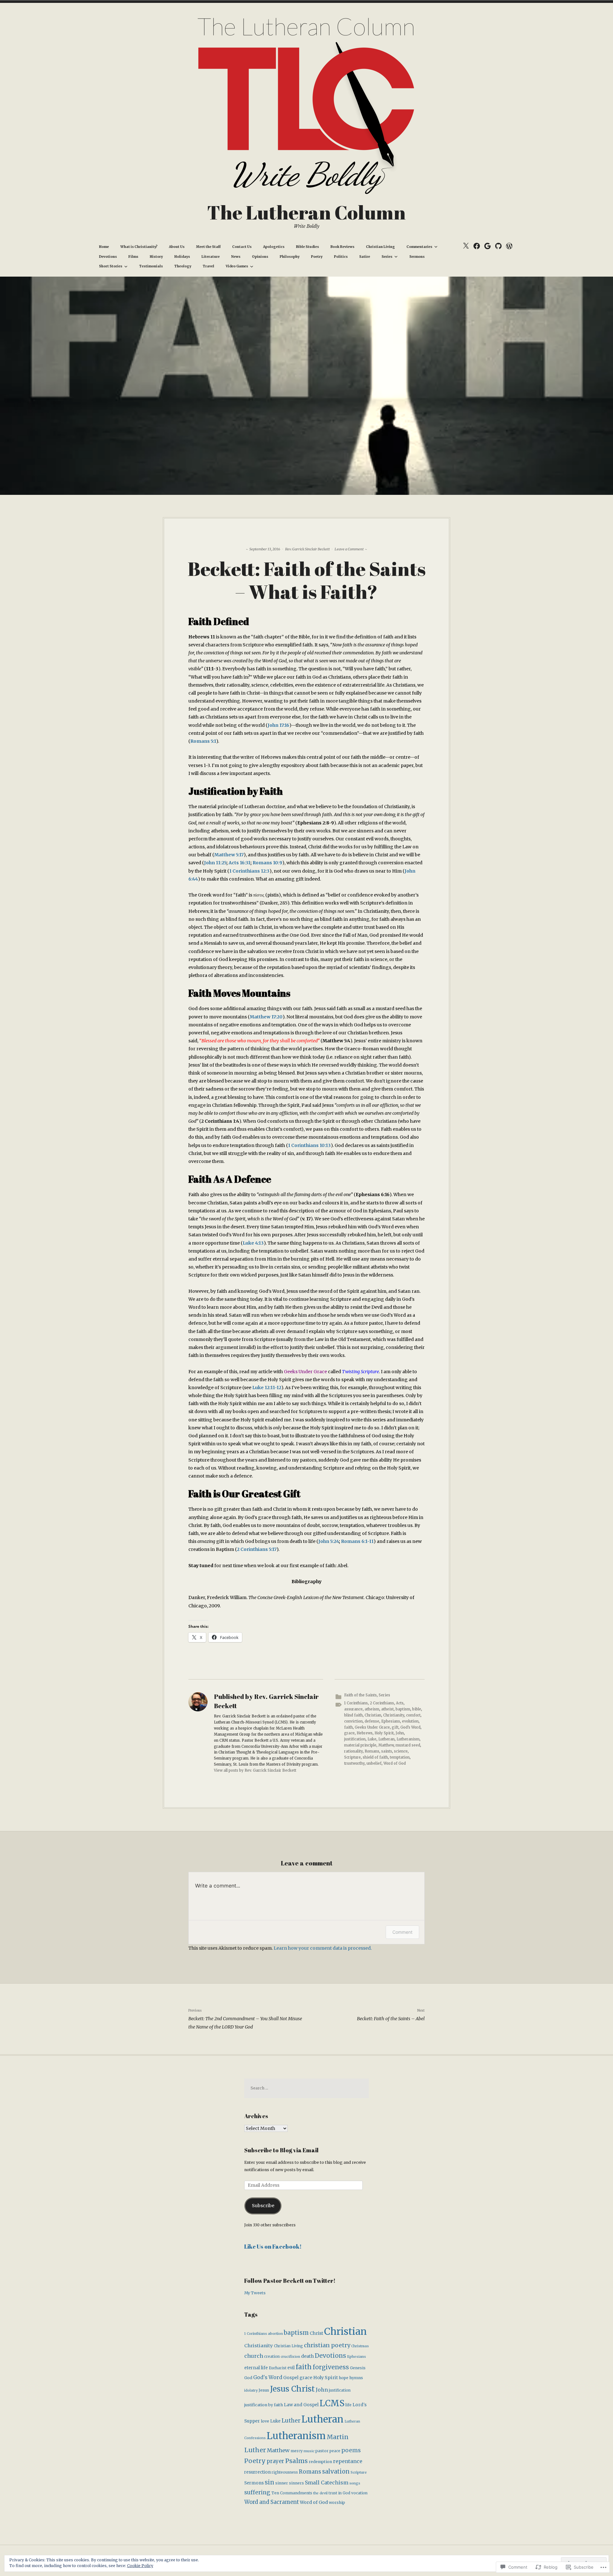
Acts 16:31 (239, 863)
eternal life (256, 2368)
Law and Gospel (301, 2405)
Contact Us (242, 247)
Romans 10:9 (267, 863)
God (248, 2378)
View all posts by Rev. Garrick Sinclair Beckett (255, 1770)
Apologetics (274, 247)
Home (104, 247)
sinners (296, 2483)
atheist (387, 1709)
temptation (400, 1757)
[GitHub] (498, 246)
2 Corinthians (382, 1703)
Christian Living (380, 247)
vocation (359, 2493)
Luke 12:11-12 (267, 1388)
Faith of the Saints (360, 1695)
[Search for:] (306, 2088)
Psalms (296, 2461)
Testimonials (151, 266)
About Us (177, 247)
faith (348, 1727)
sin (269, 2482)
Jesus (264, 2390)
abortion (275, 2334)
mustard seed (408, 1745)
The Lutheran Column (306, 212)
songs (355, 2483)
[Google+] (487, 246)
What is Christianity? (139, 247)
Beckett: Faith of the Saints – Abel (391, 2015)
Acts (400, 1703)
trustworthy (354, 1763)
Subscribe (263, 2206)
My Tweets (255, 2293)
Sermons (417, 257)
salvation (336, 2472)
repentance (348, 2461)
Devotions (108, 257)
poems (351, 2450)
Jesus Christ (292, 2389)
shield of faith (375, 1757)
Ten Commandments (292, 2493)
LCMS (332, 2403)
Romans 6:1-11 (357, 1541)
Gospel (291, 2378)
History (156, 257)
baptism (403, 1709)
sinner (282, 2483)
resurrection (257, 2472)
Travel (208, 266)
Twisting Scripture (360, 1372)
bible (417, 1709)
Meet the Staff (208, 247)
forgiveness (331, 2367)
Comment (402, 1932)
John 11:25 (215, 863)
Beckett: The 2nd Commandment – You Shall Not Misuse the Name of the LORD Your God (245, 2019)
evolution (410, 1721)
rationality (353, 1751)
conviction (353, 1721)
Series (387, 257)
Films (133, 257)
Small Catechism (327, 2483)
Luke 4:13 (253, 1243)
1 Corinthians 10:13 (309, 1145)
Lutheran (386, 1739)
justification (355, 1739)
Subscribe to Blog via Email (281, 2150)
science (401, 1751)
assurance (353, 1709)
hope (344, 2378)
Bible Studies (307, 247)
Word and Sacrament (272, 2502)
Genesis (358, 2368)
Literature (211, 257)
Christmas (360, 2346)
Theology (183, 266)
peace (335, 2451)
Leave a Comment (349, 549)
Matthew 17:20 (266, 1017)
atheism (372, 1709)
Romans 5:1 (203, 741)
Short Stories (111, 266)
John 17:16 (278, 725)
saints (387, 1751)
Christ (316, 2333)
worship (337, 2502)
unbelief (374, 1763)
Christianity (394, 1715)
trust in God (339, 2493)
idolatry (251, 2390)
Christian (373, 1715)
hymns (356, 2378)
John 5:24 (329, 1541)
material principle (360, 1745)
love (265, 2421)
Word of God (395, 1763)
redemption (320, 2462)
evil (291, 2368)
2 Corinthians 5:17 (257, 1549)
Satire (365, 257)
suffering (257, 2492)
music (309, 2451)
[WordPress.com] (509, 246)
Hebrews (365, 1733)
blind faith (353, 1715)
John (400, 1733)
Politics (341, 257)
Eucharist (278, 2368)
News (236, 257)
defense (372, 1721)
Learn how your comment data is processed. (323, 1948)
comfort (413, 1715)
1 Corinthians (356, 1703)
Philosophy (290, 257)
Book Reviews (342, 247)
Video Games (237, 266)
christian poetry (327, 2345)
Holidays (182, 257)
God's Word (410, 1727)
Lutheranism (408, 1739)
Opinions (260, 257)
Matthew (386, 1745)
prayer (275, 2461)
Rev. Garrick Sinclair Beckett (307, 549)
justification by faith (264, 2405)
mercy (297, 2451)
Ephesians (391, 1721)
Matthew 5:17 (229, 855)
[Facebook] (477, 246)
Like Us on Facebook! (273, 2246)
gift (395, 1727)
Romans (372, 1751)
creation (272, 2356)
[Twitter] (466, 246)
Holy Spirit (384, 1733)
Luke (372, 1739)
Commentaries (419, 247)
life (348, 2405)
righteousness (285, 2472)
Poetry (317, 257)
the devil (320, 2493)
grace (349, 1733)
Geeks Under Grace (305, 1372)
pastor (322, 2451)
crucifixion (290, 2356)
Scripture (352, 1757)
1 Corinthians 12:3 (249, 871)
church (254, 2356)
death (307, 2356)
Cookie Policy (140, 2566)
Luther (291, 2421)
